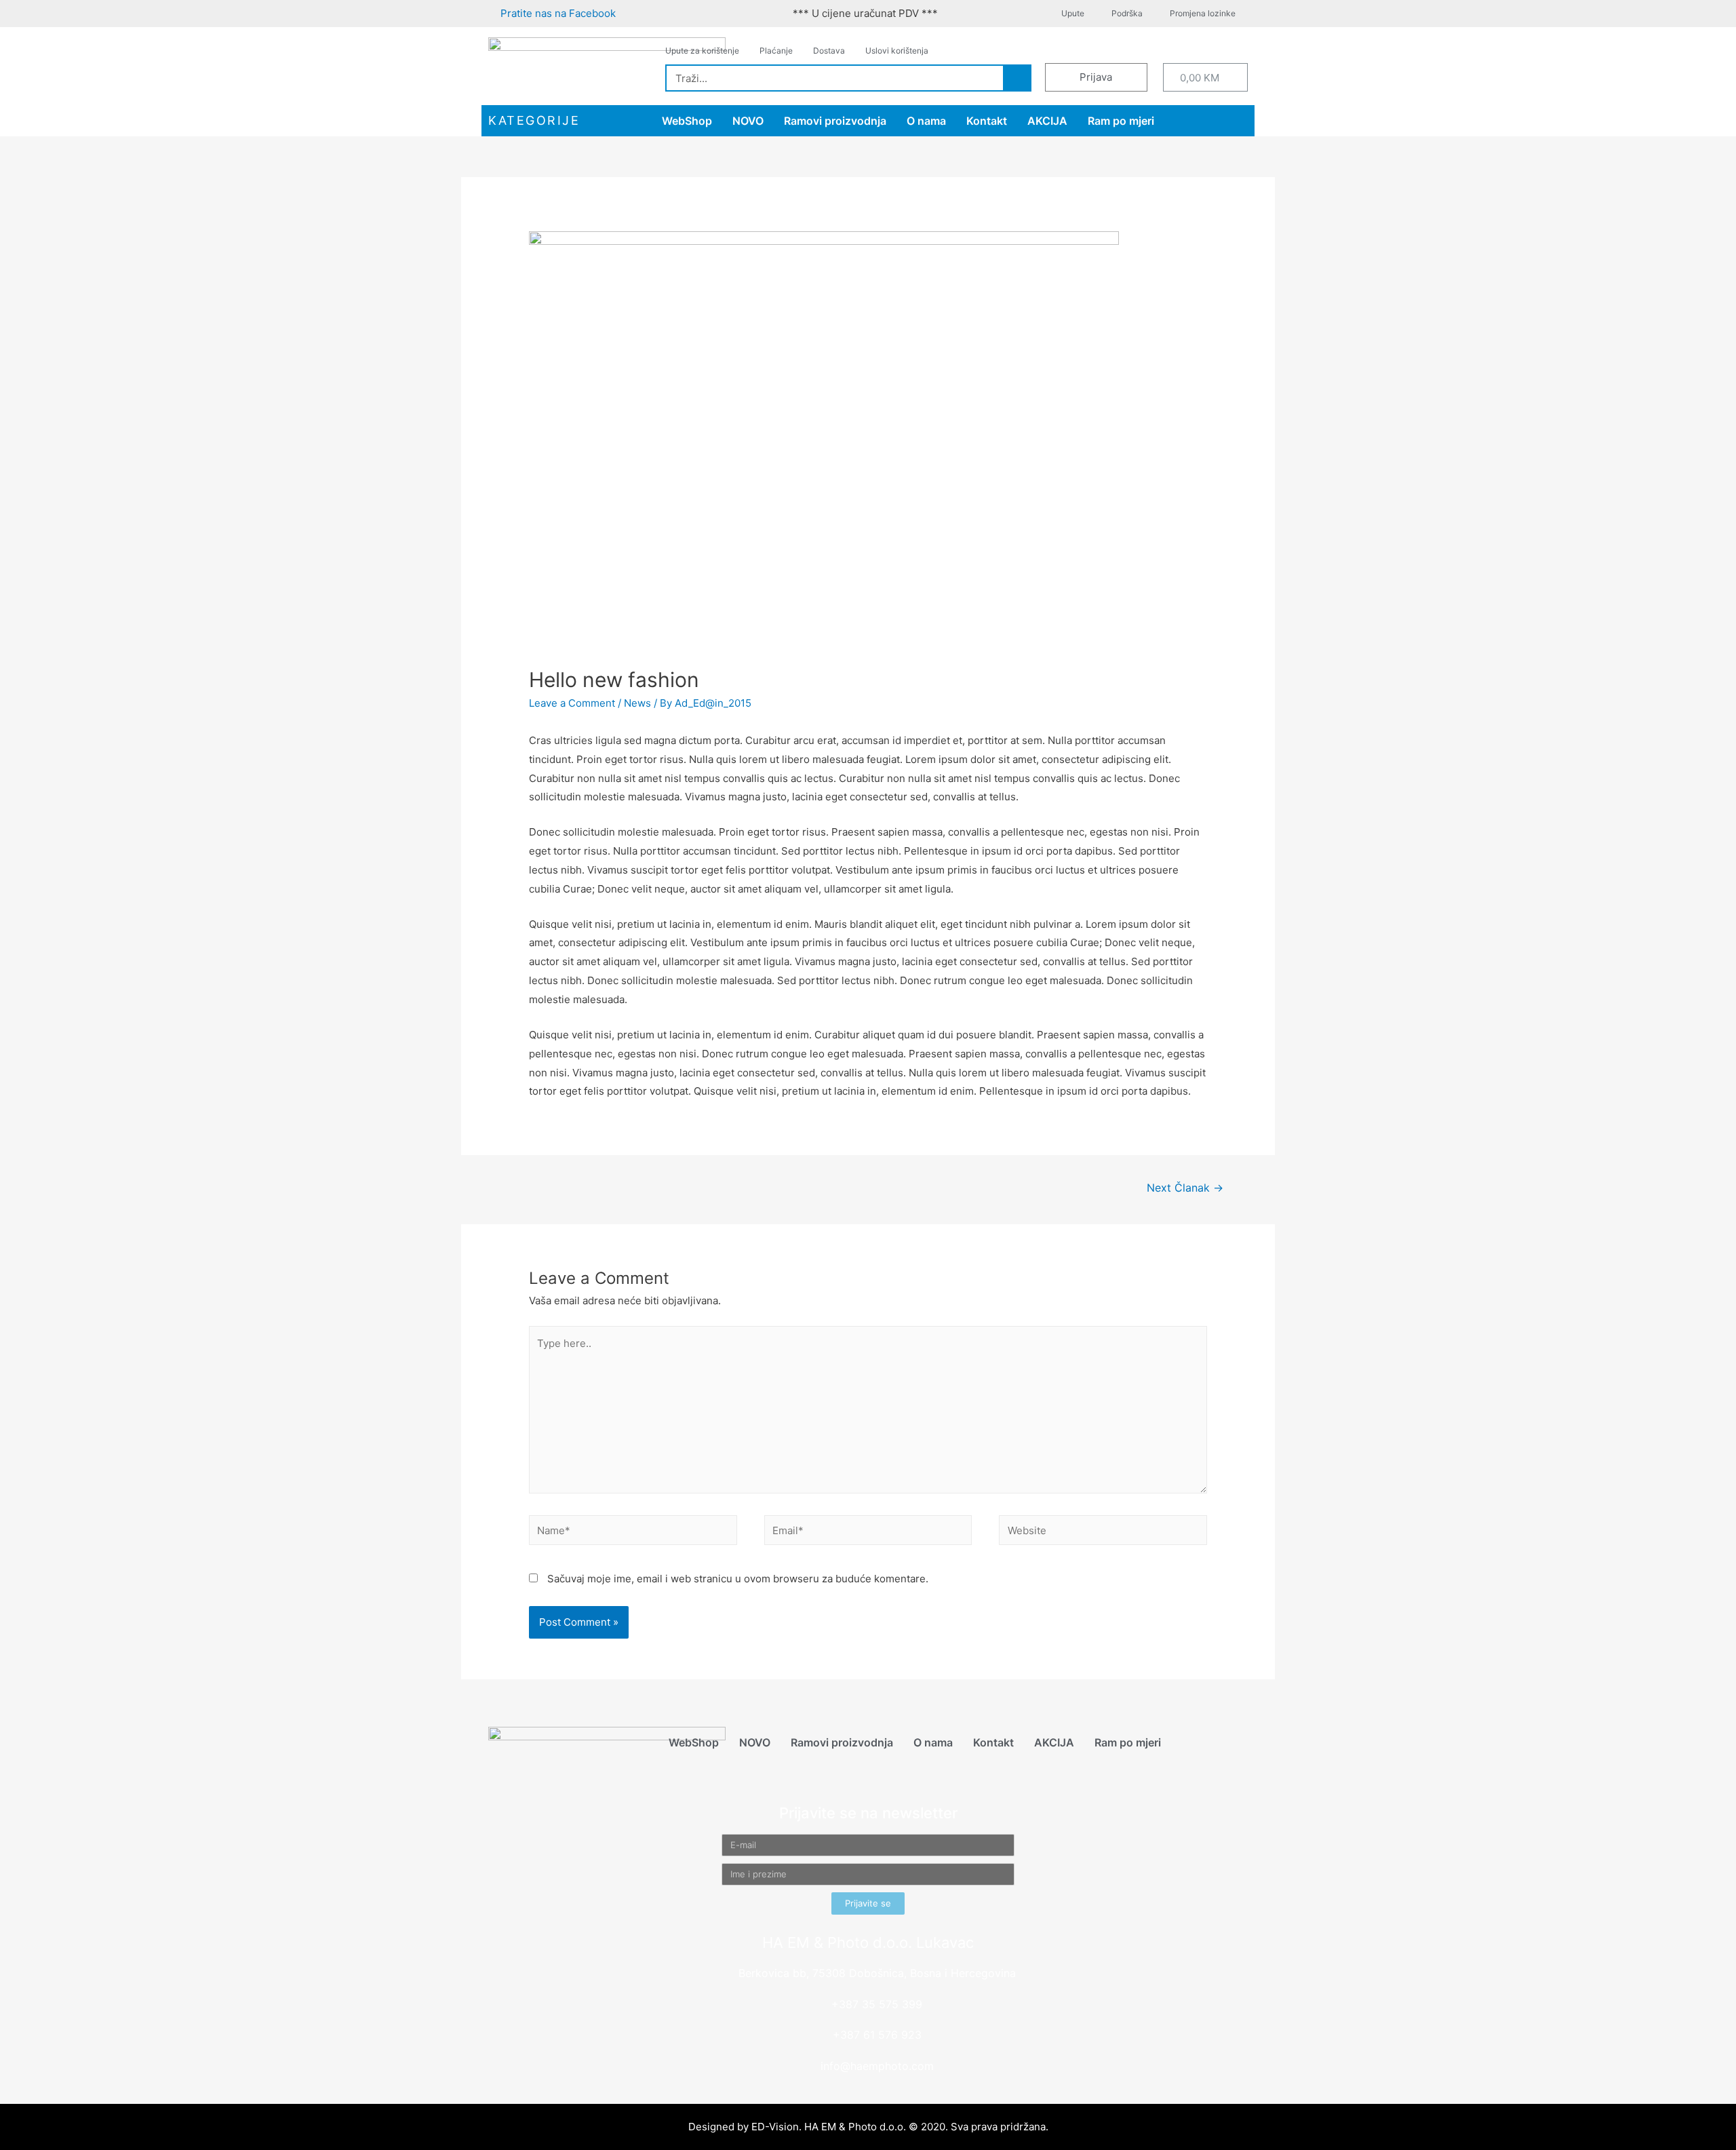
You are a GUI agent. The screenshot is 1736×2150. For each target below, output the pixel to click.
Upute (1073, 13)
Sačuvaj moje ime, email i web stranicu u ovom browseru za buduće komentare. (738, 1579)
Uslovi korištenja (897, 51)
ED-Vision (775, 2127)
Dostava (829, 51)
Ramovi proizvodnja (835, 121)
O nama (926, 121)
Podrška (1127, 13)
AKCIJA (1047, 121)
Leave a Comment (572, 703)
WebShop (687, 121)
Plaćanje (776, 51)
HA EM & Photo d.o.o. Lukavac (868, 1942)
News (637, 703)
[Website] (1103, 1532)
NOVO (748, 121)
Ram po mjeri (1121, 121)
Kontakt (987, 121)
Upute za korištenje (702, 51)
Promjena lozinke (1203, 13)
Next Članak (1185, 1188)
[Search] (1017, 78)
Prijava (1096, 77)
